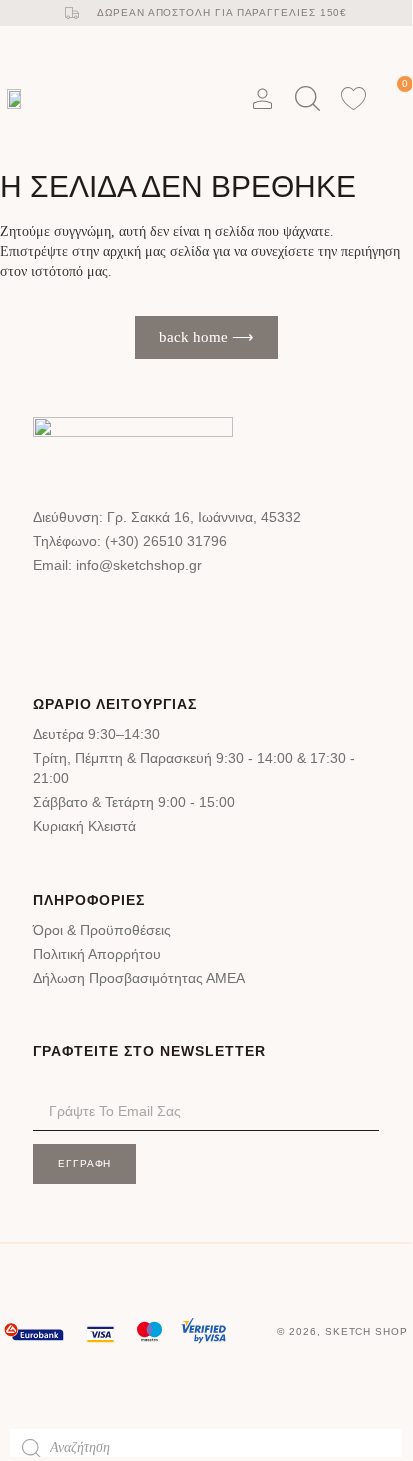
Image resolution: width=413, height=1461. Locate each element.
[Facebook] (61, 613)
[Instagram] (122, 613)
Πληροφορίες (89, 900)
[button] (208, 98)
